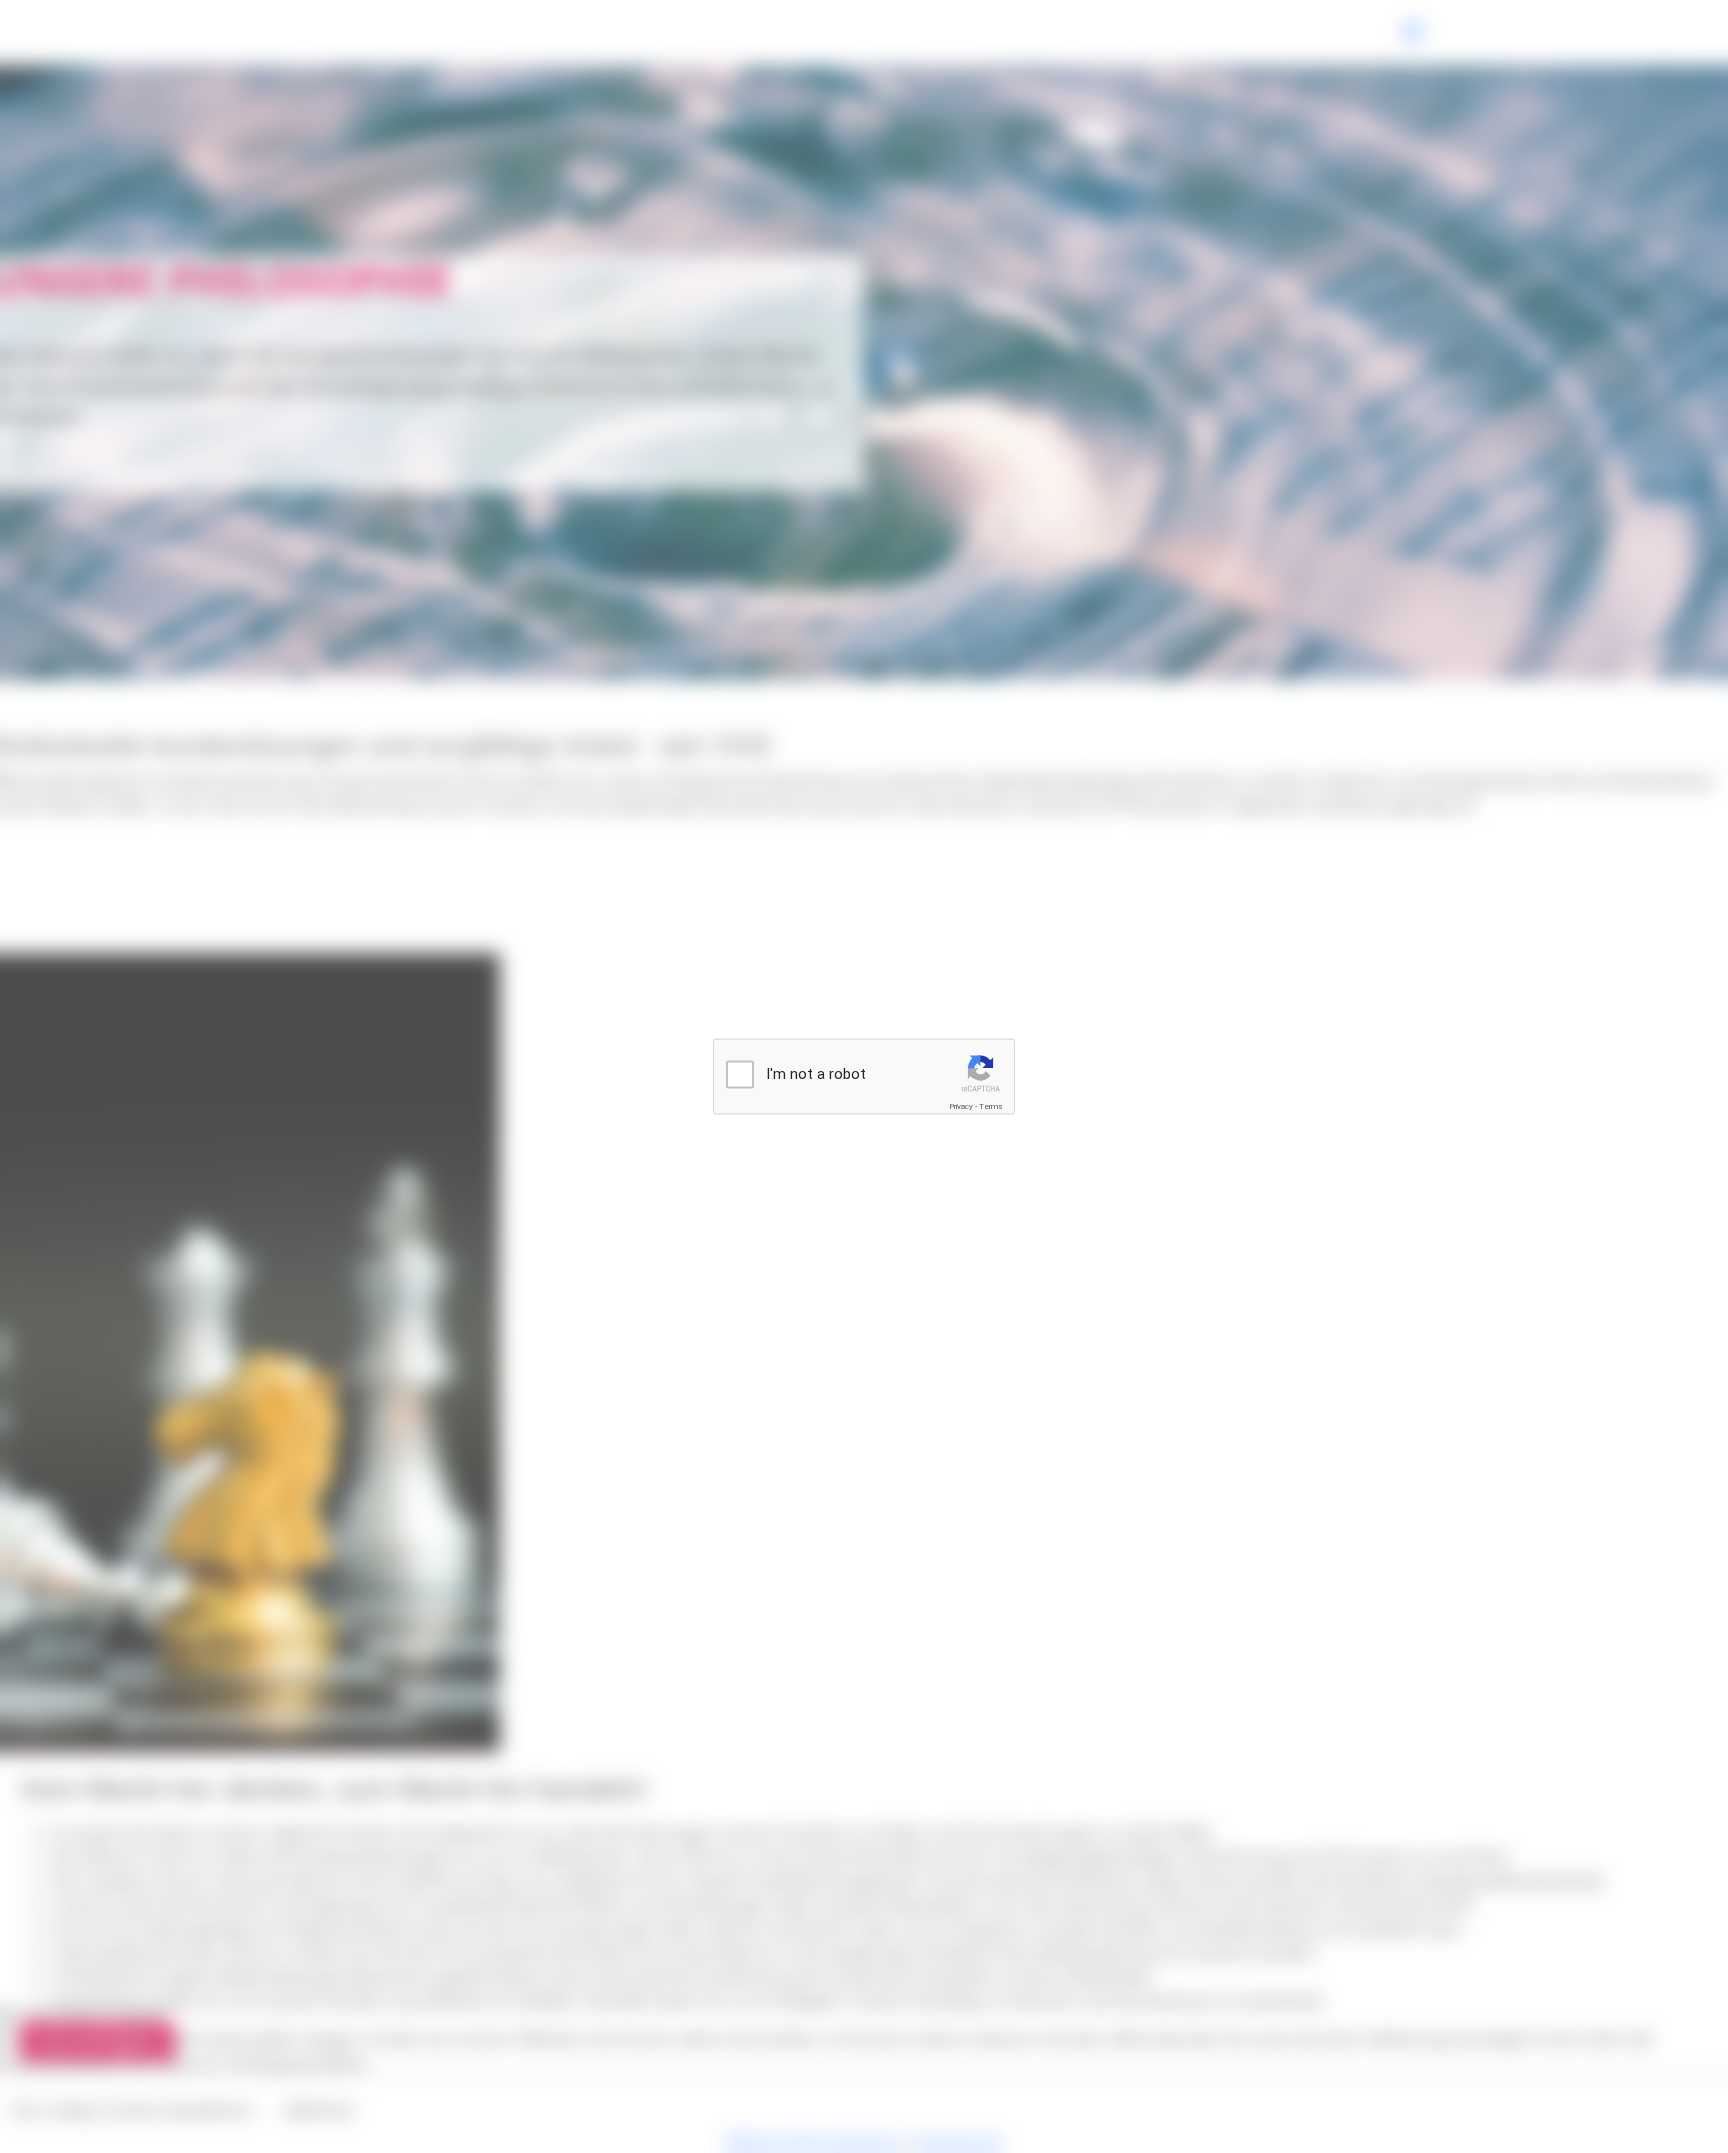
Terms (991, 1106)
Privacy (961, 1106)
